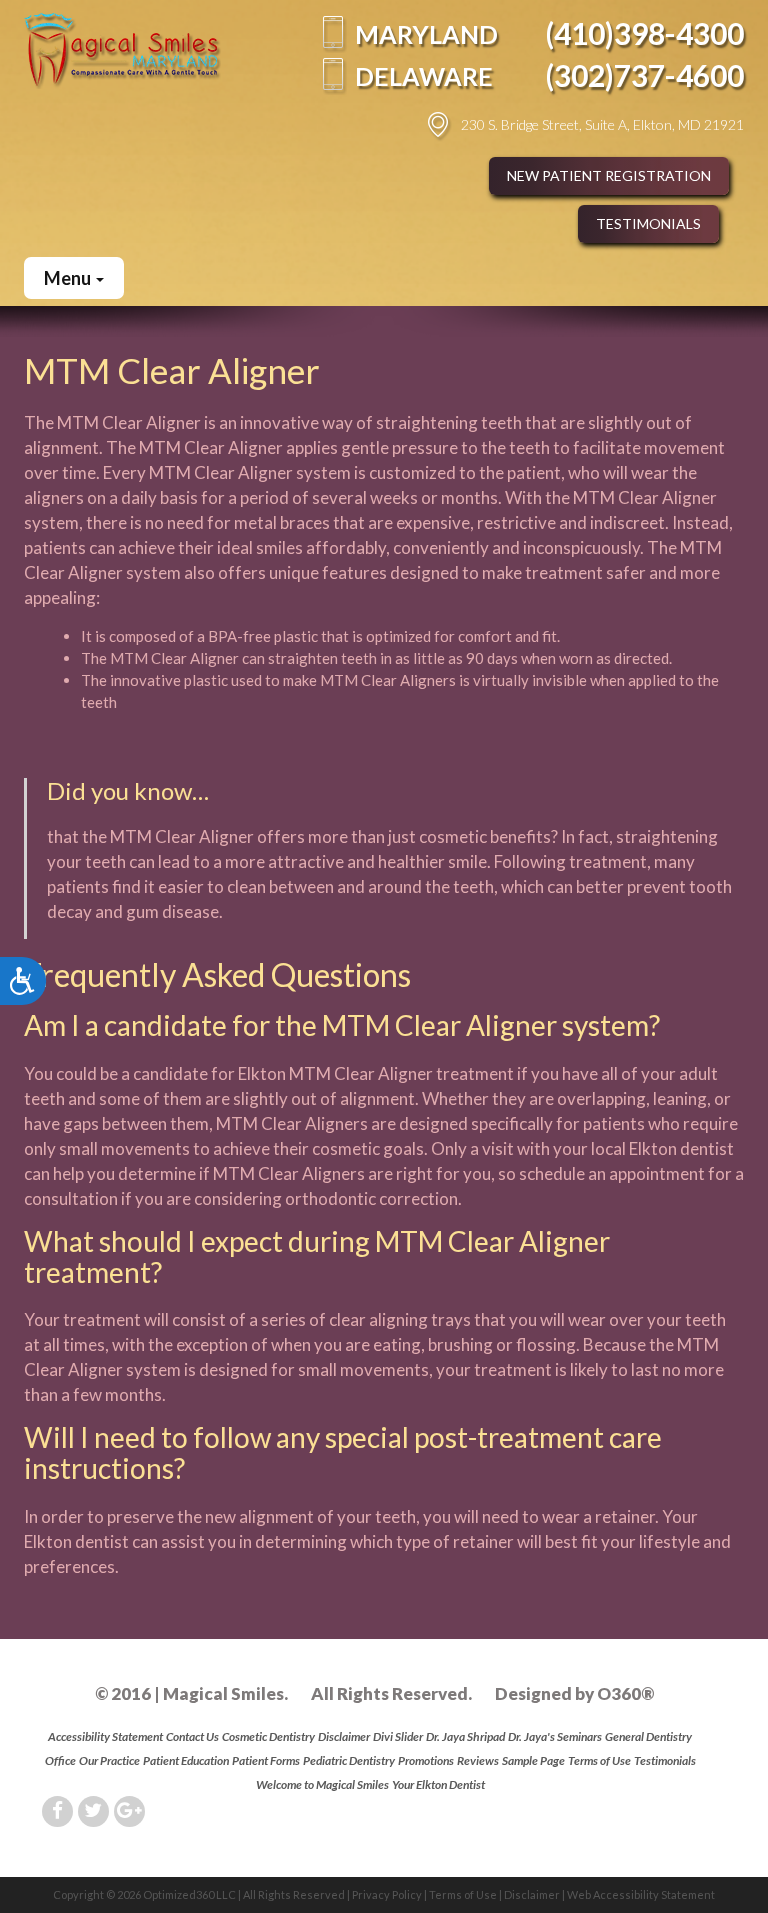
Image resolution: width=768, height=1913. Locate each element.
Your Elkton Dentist (438, 1784)
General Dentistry (648, 1736)
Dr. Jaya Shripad (465, 1736)
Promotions (426, 1760)
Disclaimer (344, 1736)
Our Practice (109, 1760)
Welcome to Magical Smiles (322, 1784)
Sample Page (533, 1760)
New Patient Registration (609, 175)
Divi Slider (398, 1736)
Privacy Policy (387, 1894)
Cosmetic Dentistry (268, 1736)
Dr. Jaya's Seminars (555, 1736)
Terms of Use (599, 1760)
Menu (69, 278)
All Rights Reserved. (391, 1693)
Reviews (478, 1760)
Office (60, 1760)
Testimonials (648, 223)
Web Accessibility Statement (641, 1894)
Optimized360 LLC (189, 1894)
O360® (625, 1693)
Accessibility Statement (105, 1736)
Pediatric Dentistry (349, 1760)
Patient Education (186, 1760)
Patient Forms (266, 1760)
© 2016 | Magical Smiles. (191, 1693)
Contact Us (192, 1736)
